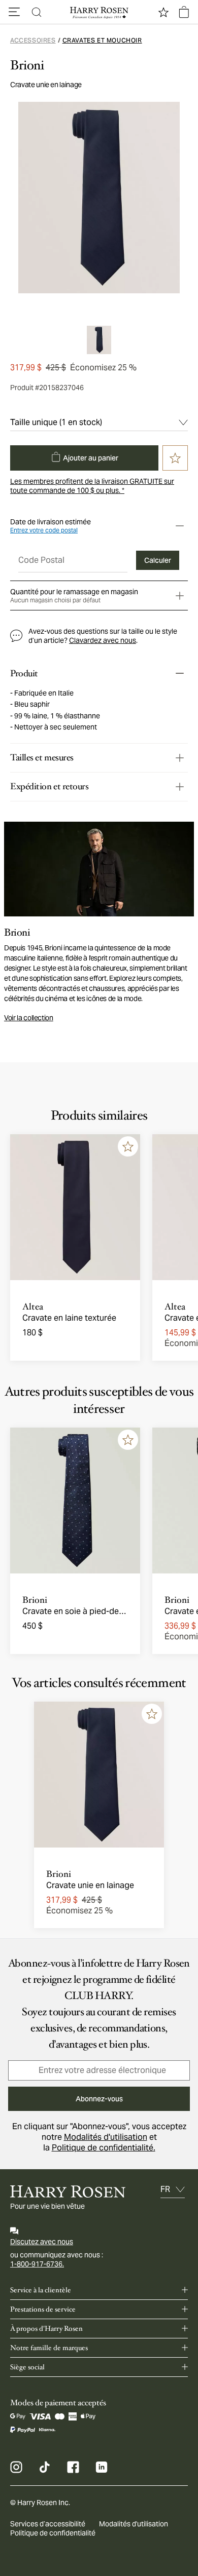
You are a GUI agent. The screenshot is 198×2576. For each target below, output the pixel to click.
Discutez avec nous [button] (42, 2242)
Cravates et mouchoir (102, 40)
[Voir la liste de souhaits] (163, 12)
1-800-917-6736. (37, 2264)
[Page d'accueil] (99, 12)
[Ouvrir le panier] (184, 12)
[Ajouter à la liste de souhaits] (128, 1146)
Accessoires (33, 40)
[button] (14, 12)
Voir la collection (29, 1018)
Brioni (27, 65)
